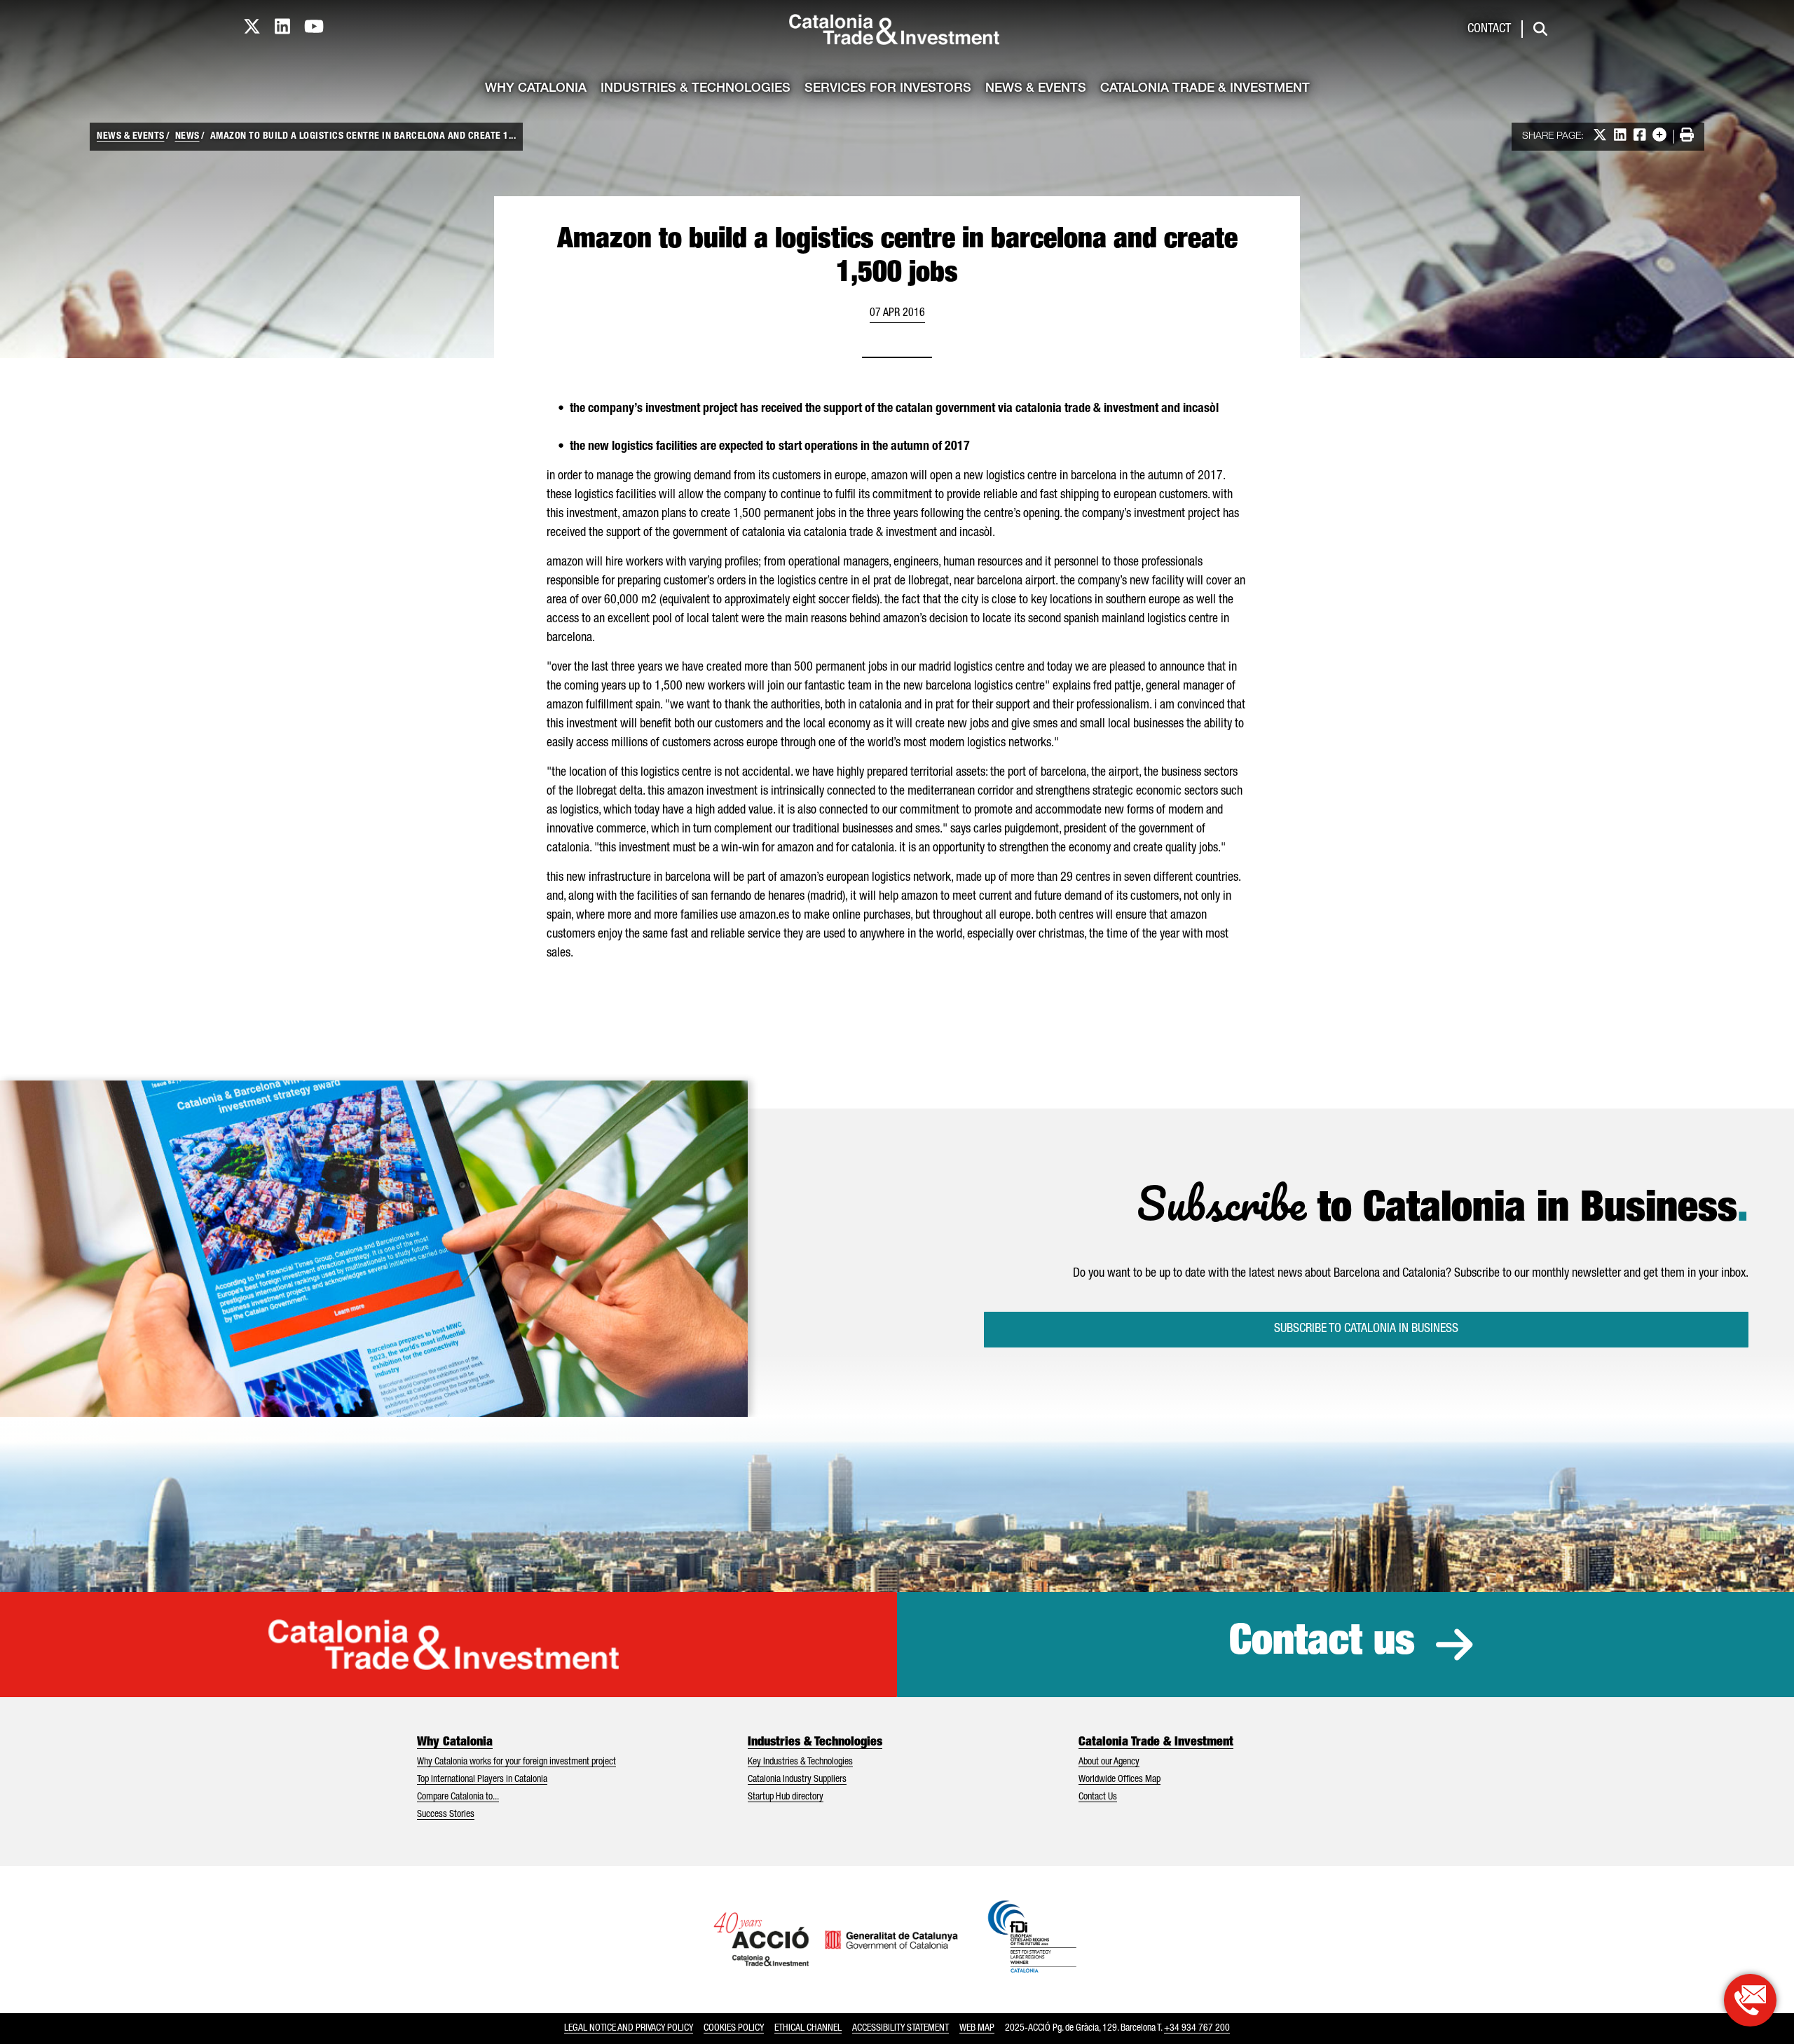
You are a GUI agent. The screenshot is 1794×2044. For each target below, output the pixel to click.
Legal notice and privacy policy (629, 2029)
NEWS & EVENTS (131, 137)
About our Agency (1109, 1762)
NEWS (187, 137)
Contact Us (1098, 1797)
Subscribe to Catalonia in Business (1366, 1329)
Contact (1489, 29)
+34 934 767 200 (1197, 2029)
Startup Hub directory (786, 1797)
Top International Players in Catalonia (482, 1780)
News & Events (1036, 89)
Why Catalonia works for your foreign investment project (516, 1762)
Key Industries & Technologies (800, 1762)
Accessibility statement (901, 2029)
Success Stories (446, 1815)
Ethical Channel (808, 2029)
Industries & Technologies (696, 89)
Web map (977, 2029)
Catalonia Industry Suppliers (797, 1780)
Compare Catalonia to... (458, 1797)
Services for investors (888, 89)
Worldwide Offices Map (1119, 1780)
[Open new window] (1750, 2000)
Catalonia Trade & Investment (1205, 89)
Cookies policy (734, 2029)
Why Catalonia (536, 89)
